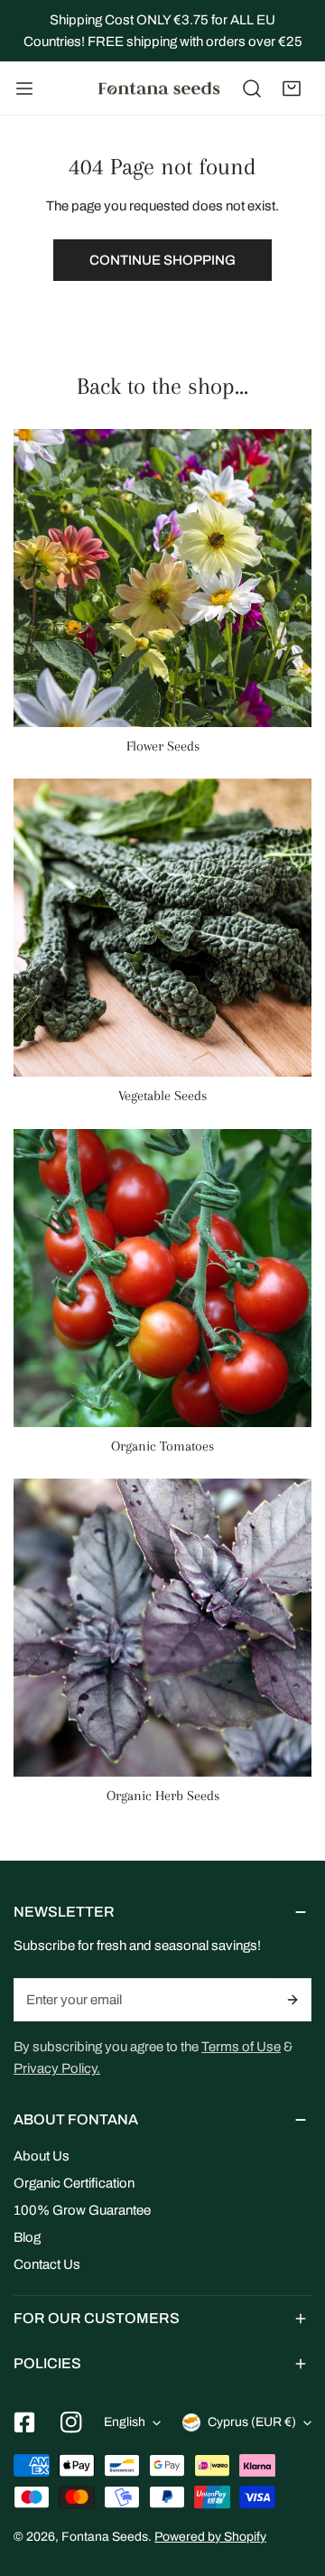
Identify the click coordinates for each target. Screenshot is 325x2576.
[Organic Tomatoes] (162, 1278)
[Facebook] (24, 2422)
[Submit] (293, 2000)
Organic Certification (74, 2183)
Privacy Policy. (57, 2068)
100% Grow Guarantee (82, 2210)
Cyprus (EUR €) (252, 2422)
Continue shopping (162, 260)
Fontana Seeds (105, 2537)
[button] (292, 89)
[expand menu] (24, 89)
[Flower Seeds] (162, 578)
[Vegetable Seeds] (162, 928)
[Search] (252, 89)
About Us (42, 2156)
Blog (27, 2237)
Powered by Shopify (210, 2537)
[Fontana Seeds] (159, 89)
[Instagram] (71, 2422)
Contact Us (47, 2264)
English (125, 2422)
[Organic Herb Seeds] (162, 1628)
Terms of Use (241, 2047)
